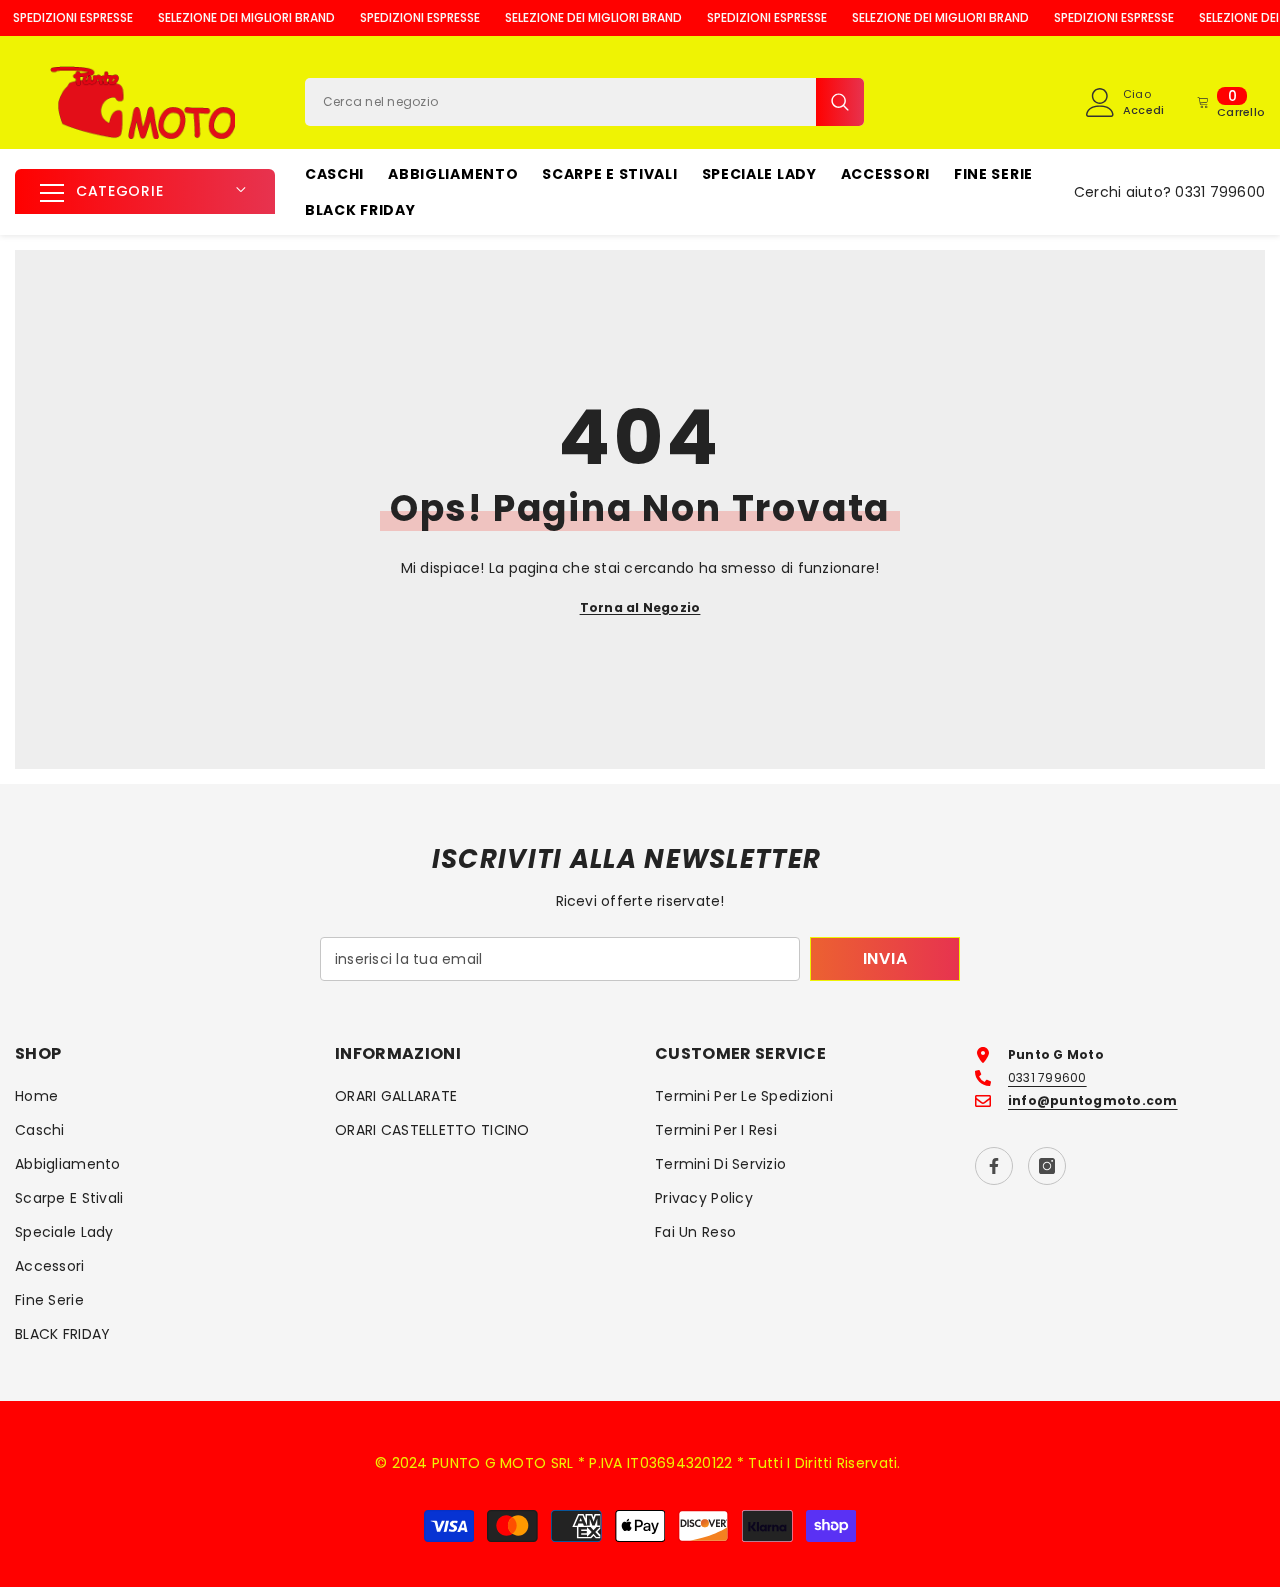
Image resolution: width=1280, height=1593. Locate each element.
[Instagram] (1047, 1166)
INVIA (885, 958)
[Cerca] (584, 102)
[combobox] (560, 102)
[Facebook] (994, 1166)
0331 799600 (1220, 192)
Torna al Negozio (640, 607)
